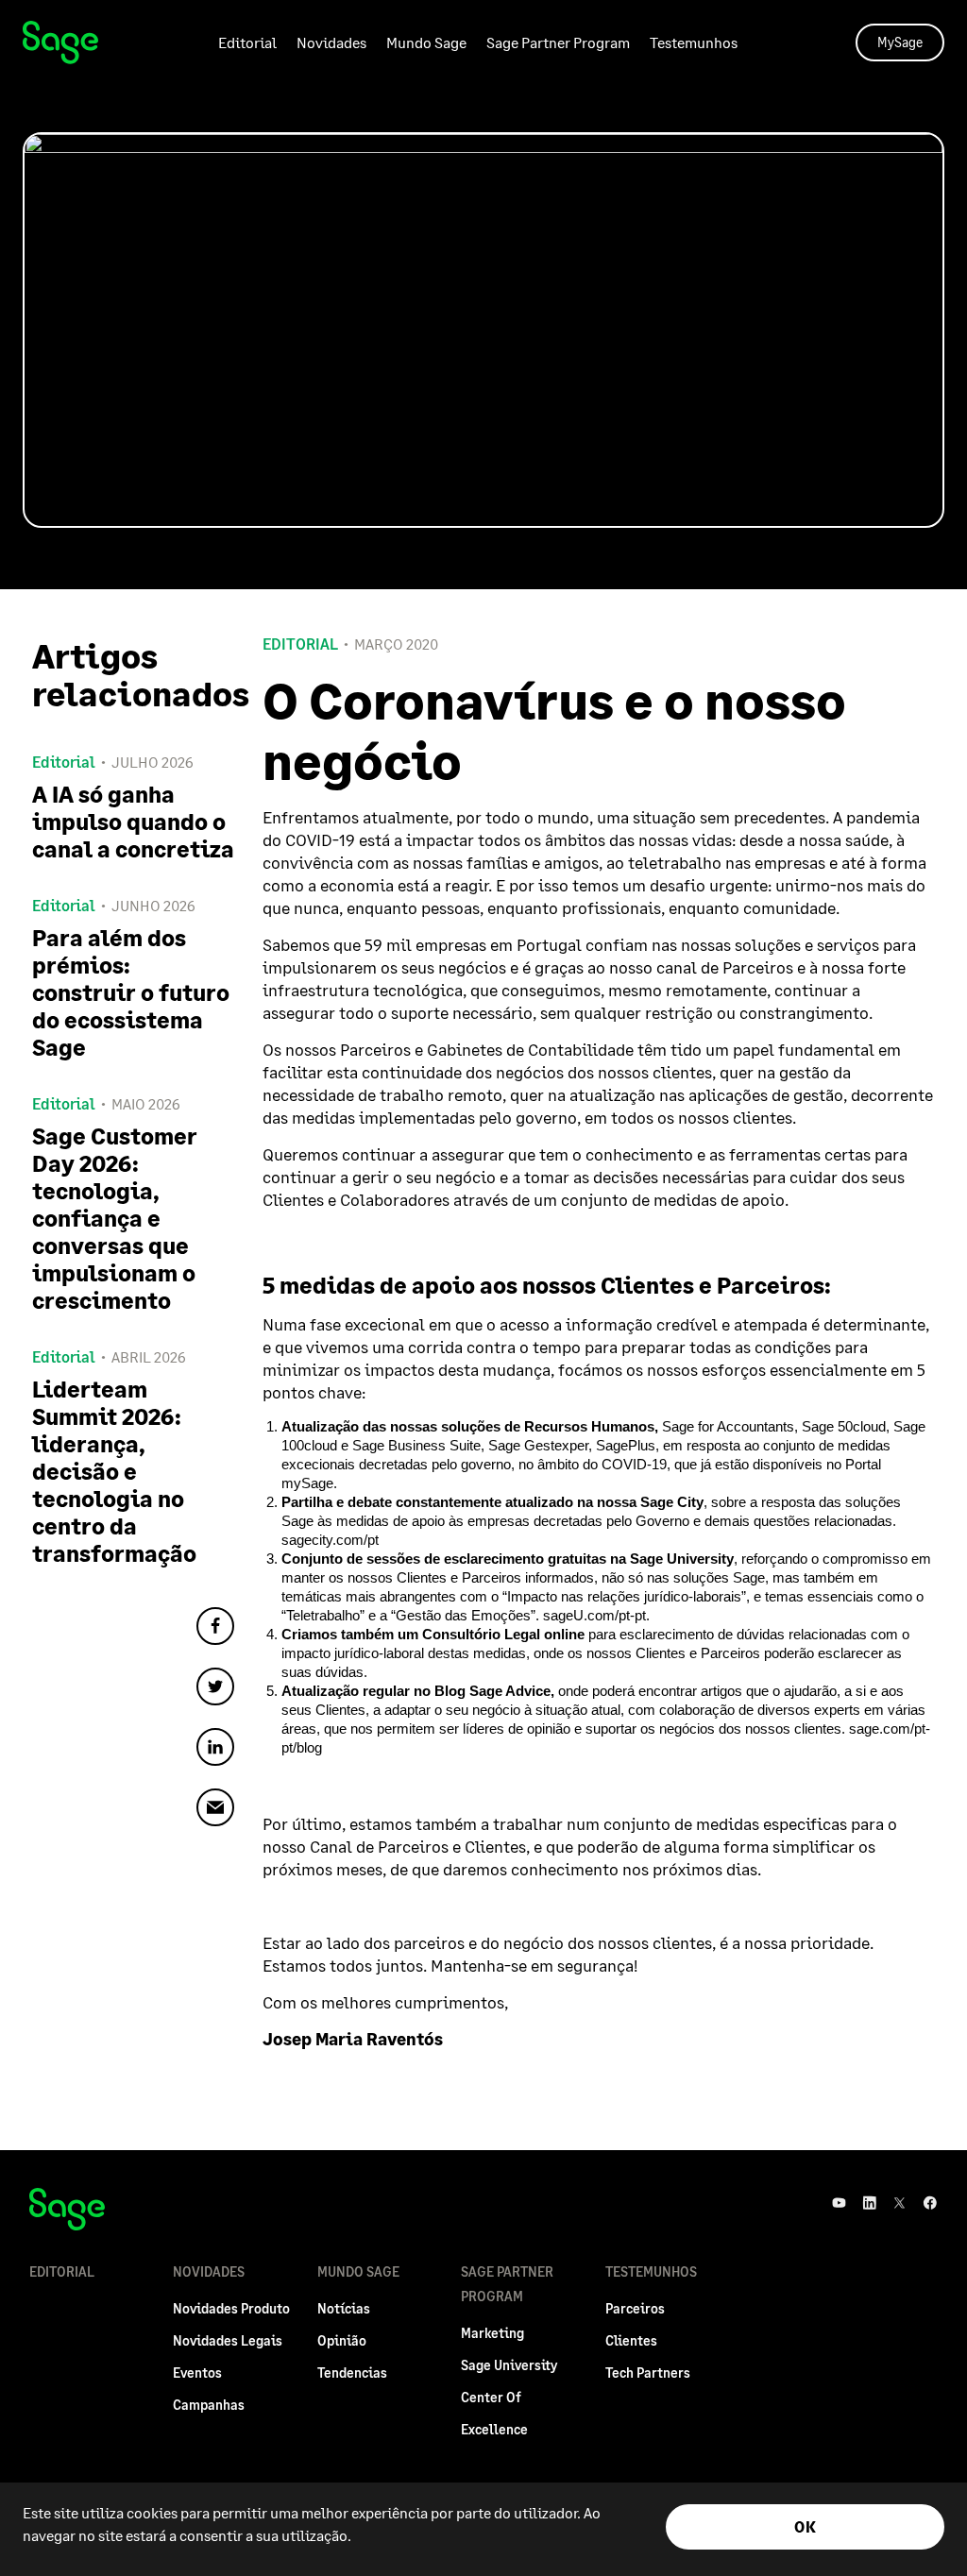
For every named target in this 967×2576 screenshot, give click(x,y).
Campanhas (209, 2405)
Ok (805, 2526)
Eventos (197, 2373)
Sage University (509, 2365)
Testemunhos (694, 42)
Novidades (331, 42)
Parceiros (635, 2308)
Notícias (344, 2308)
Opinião (342, 2340)
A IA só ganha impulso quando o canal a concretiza (133, 821)
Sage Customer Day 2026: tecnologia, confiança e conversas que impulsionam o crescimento (115, 1218)
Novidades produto (231, 2308)
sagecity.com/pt (330, 1540)
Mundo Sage (426, 42)
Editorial (247, 42)
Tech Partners (648, 2373)
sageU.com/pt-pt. (596, 1615)
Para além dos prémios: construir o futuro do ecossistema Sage (131, 992)
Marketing (492, 2333)
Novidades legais (228, 2340)
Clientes (631, 2340)
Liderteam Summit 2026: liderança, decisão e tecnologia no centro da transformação (114, 1471)
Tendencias (352, 2373)
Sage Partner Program (558, 42)
